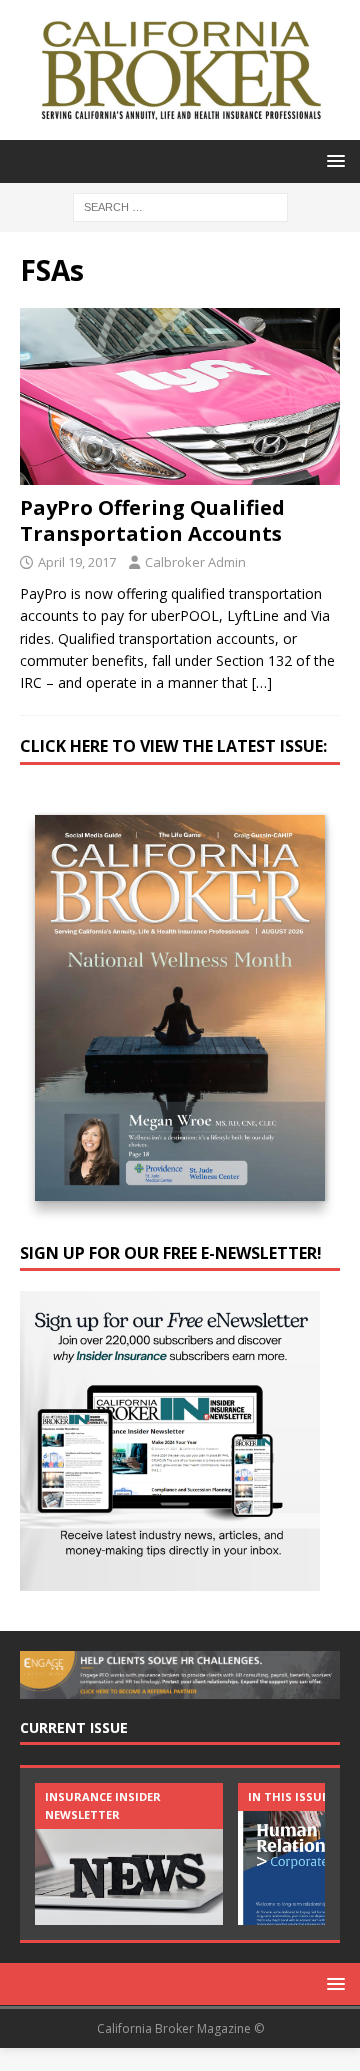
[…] (262, 682)
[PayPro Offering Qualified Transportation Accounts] (180, 396)
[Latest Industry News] (129, 1853)
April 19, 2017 (77, 562)
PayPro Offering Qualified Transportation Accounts (152, 520)
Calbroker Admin (195, 562)
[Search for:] (180, 205)
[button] (332, 160)
